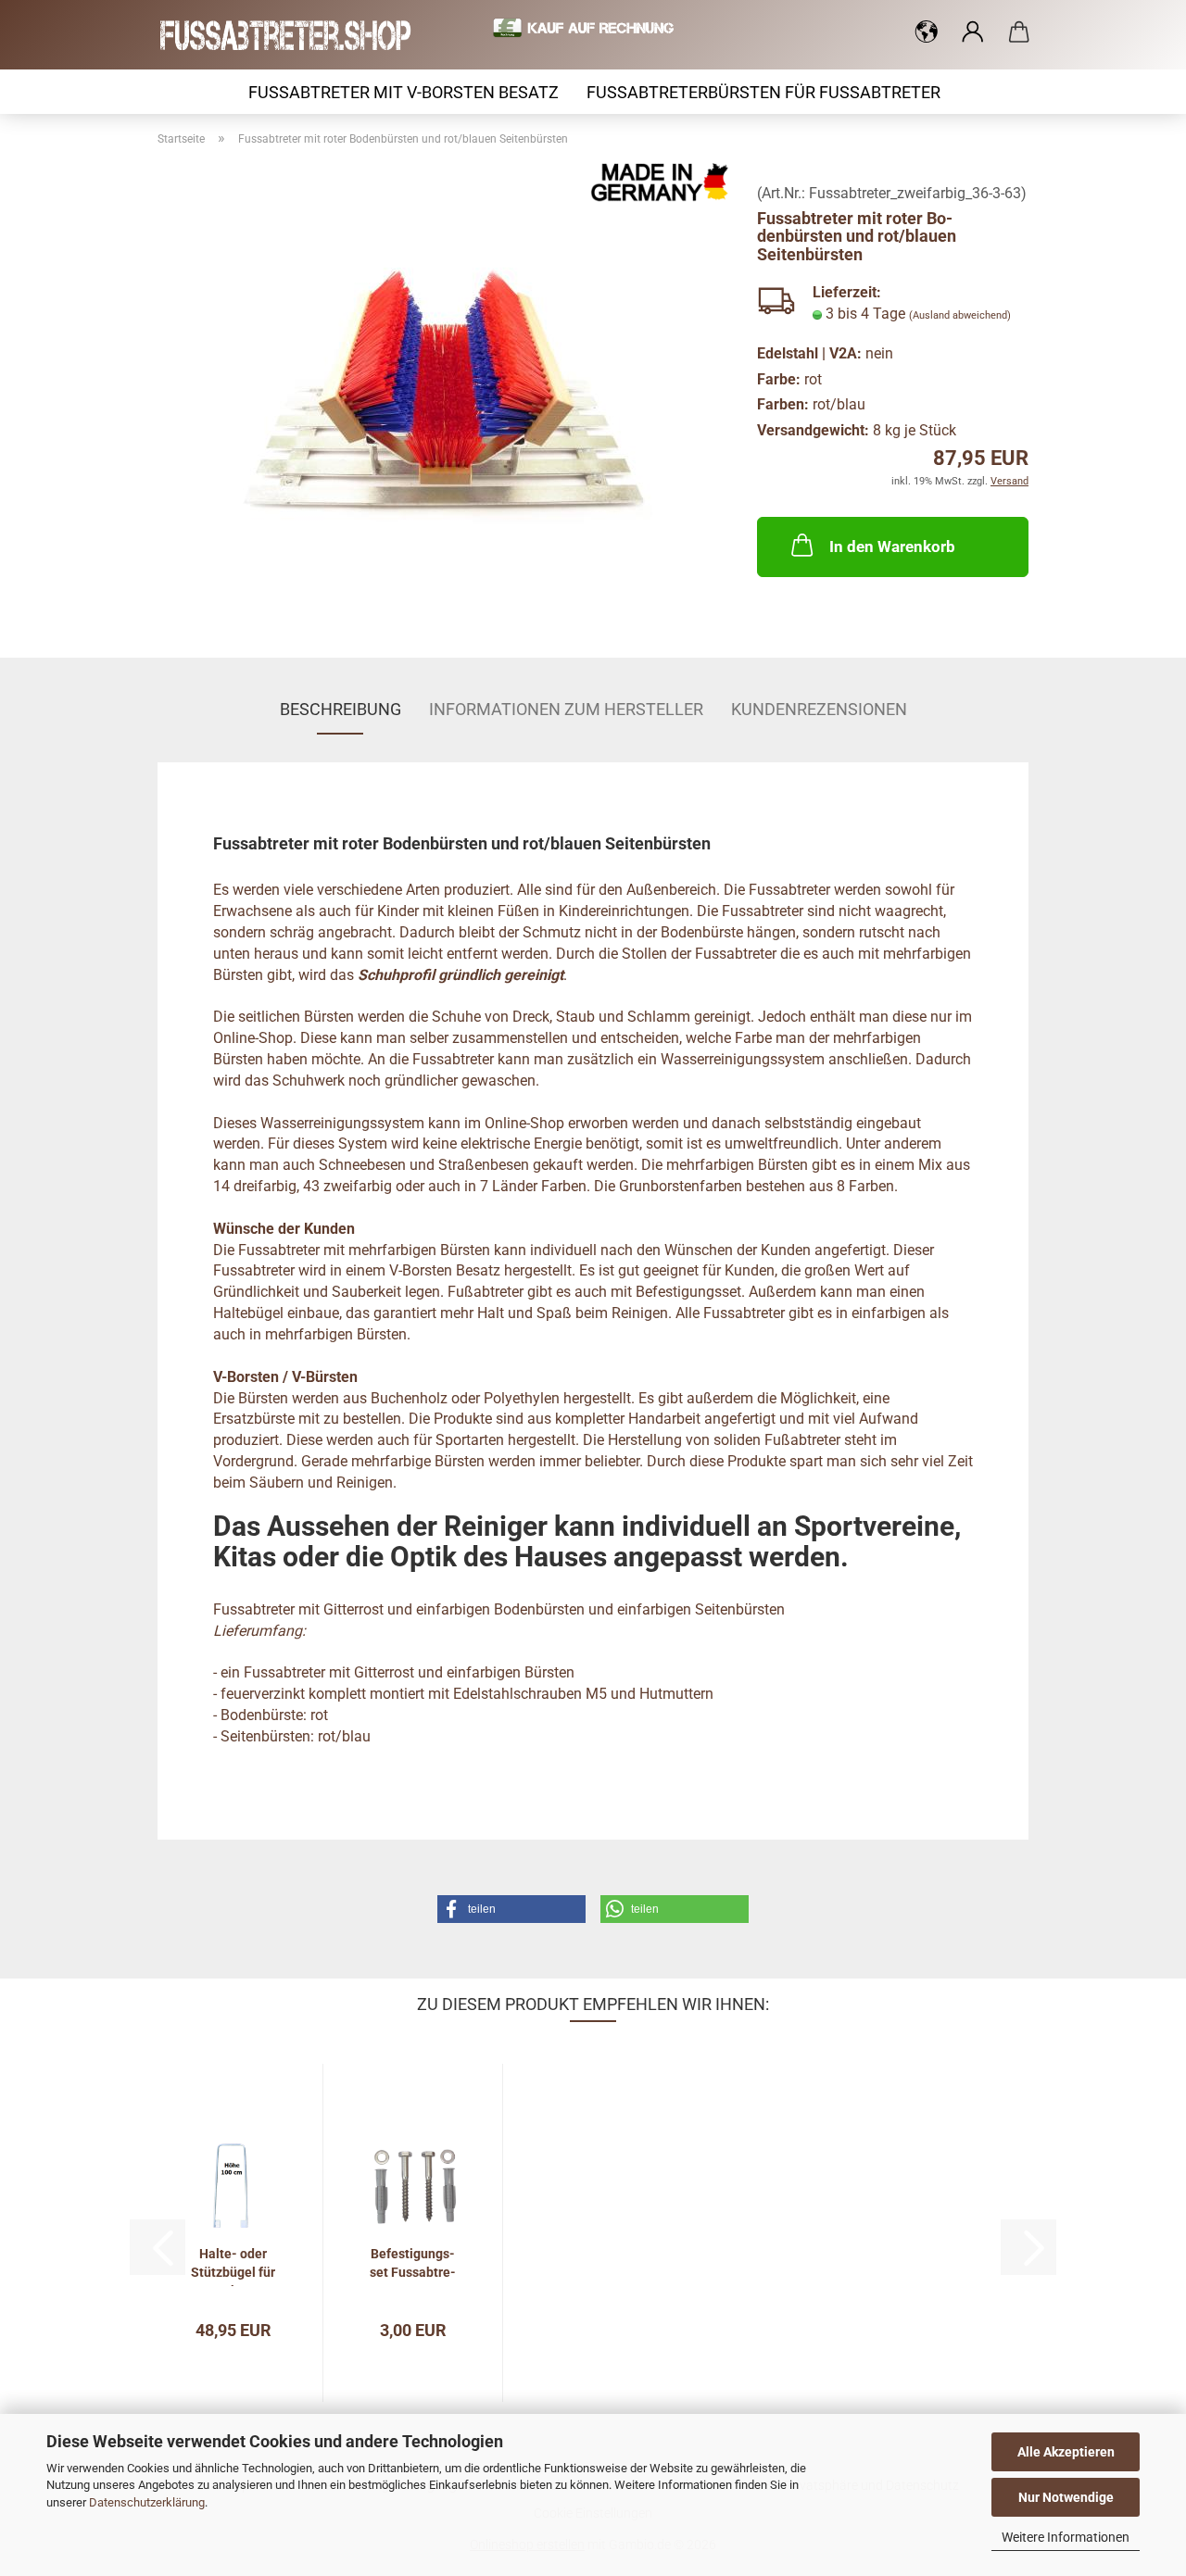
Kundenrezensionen (819, 709)
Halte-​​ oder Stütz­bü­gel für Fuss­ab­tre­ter (233, 2266)
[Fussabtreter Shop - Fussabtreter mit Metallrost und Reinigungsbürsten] (293, 35)
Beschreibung (341, 709)
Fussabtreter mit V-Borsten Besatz (404, 92)
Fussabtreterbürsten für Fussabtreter (763, 92)
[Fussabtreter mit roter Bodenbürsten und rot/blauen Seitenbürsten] (444, 393)
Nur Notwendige (1066, 2497)
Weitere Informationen (1066, 2537)
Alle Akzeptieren (1066, 2452)
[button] (927, 32)
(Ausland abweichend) (960, 315)
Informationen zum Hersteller (566, 709)
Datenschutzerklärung (147, 2502)
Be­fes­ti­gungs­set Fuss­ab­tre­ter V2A (413, 2266)
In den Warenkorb (892, 547)
